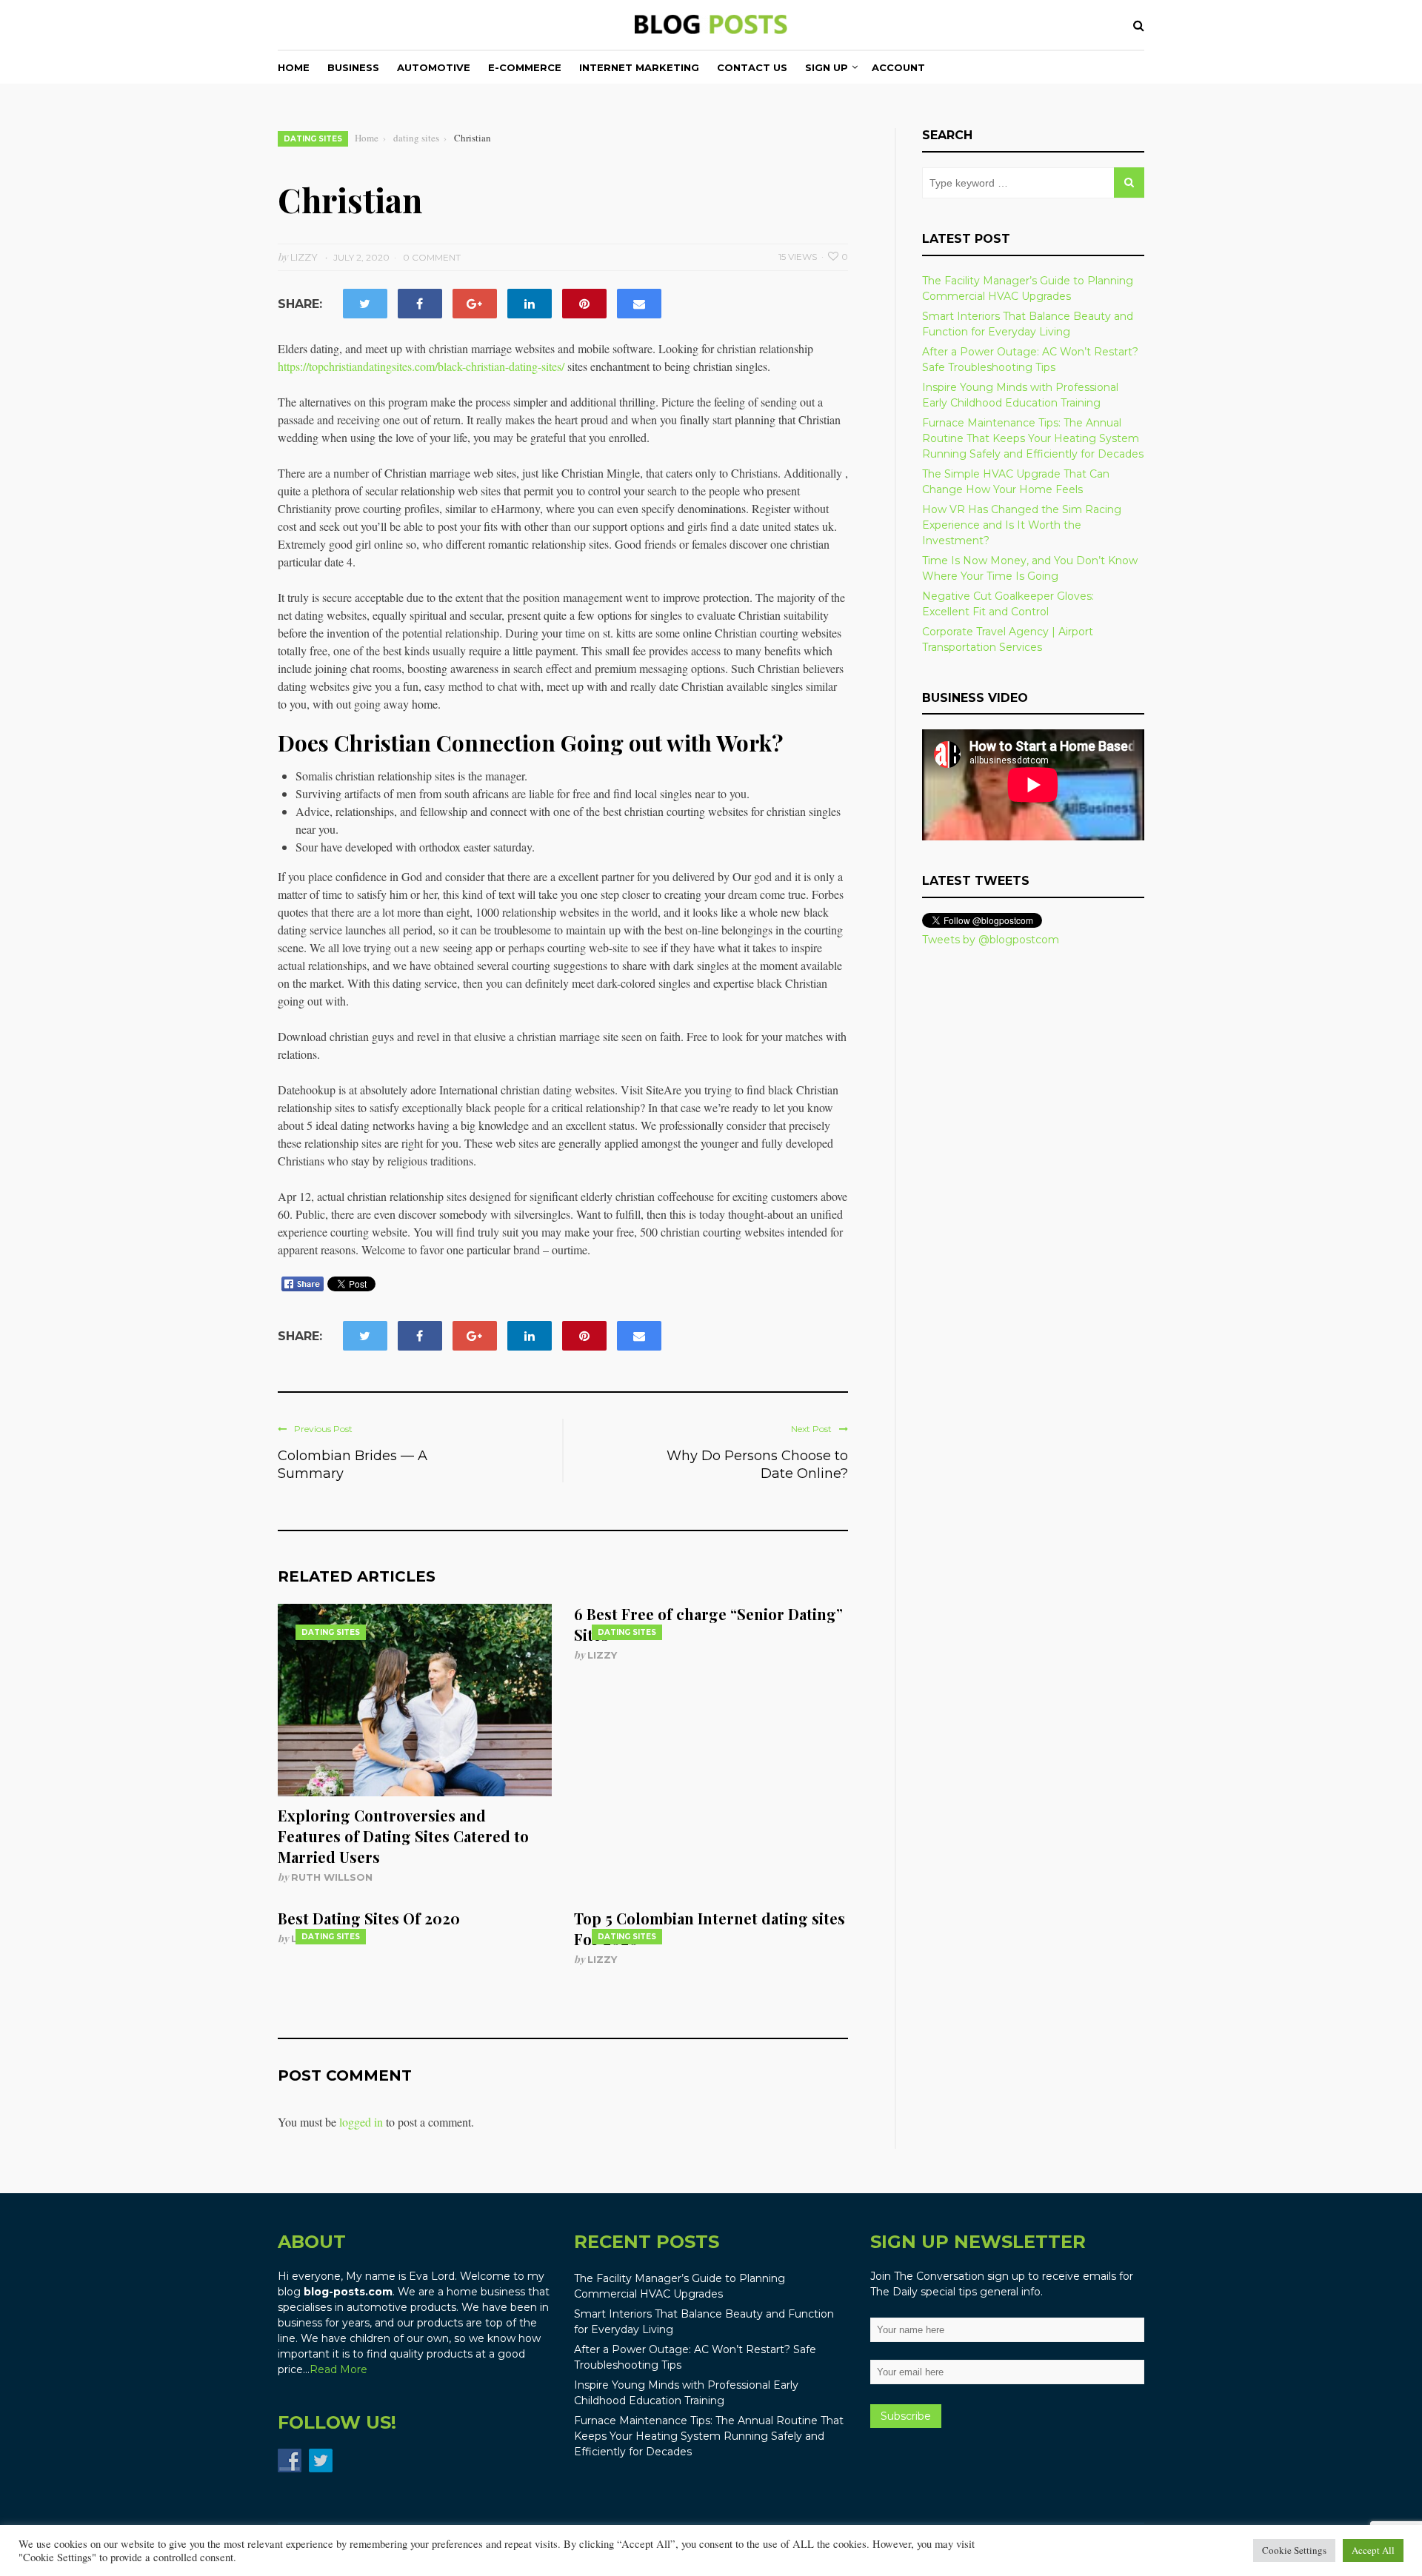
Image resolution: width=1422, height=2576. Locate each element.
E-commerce (525, 67)
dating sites (313, 139)
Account (898, 67)
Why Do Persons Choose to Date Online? (757, 1465)
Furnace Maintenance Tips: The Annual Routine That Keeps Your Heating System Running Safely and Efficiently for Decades (1033, 438)
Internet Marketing (639, 67)
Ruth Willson (332, 1877)
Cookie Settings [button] (1294, 2550)
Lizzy (602, 1655)
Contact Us (752, 67)
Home (294, 67)
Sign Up (827, 67)
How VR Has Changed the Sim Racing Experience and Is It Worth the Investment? (1022, 525)
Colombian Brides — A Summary (353, 1465)
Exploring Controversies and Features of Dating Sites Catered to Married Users (403, 1836)
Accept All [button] (1373, 2550)
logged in (361, 2122)
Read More (338, 2369)
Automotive (434, 67)
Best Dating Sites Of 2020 (369, 1918)
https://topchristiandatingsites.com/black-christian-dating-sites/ (421, 366)
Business (353, 67)
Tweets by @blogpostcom (991, 940)
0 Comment (432, 257)
